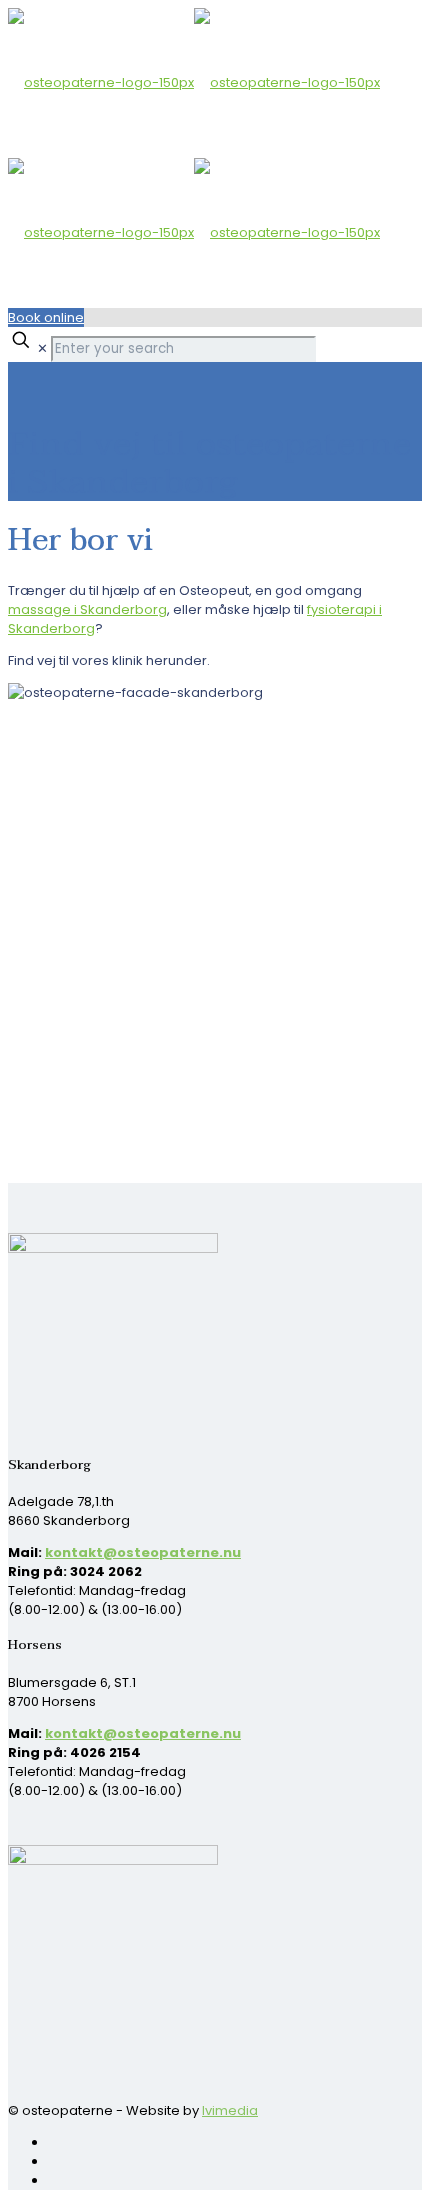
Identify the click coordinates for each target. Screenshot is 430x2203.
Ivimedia (230, 2110)
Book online (46, 317)
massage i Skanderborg (87, 609)
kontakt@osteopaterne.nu (143, 1552)
